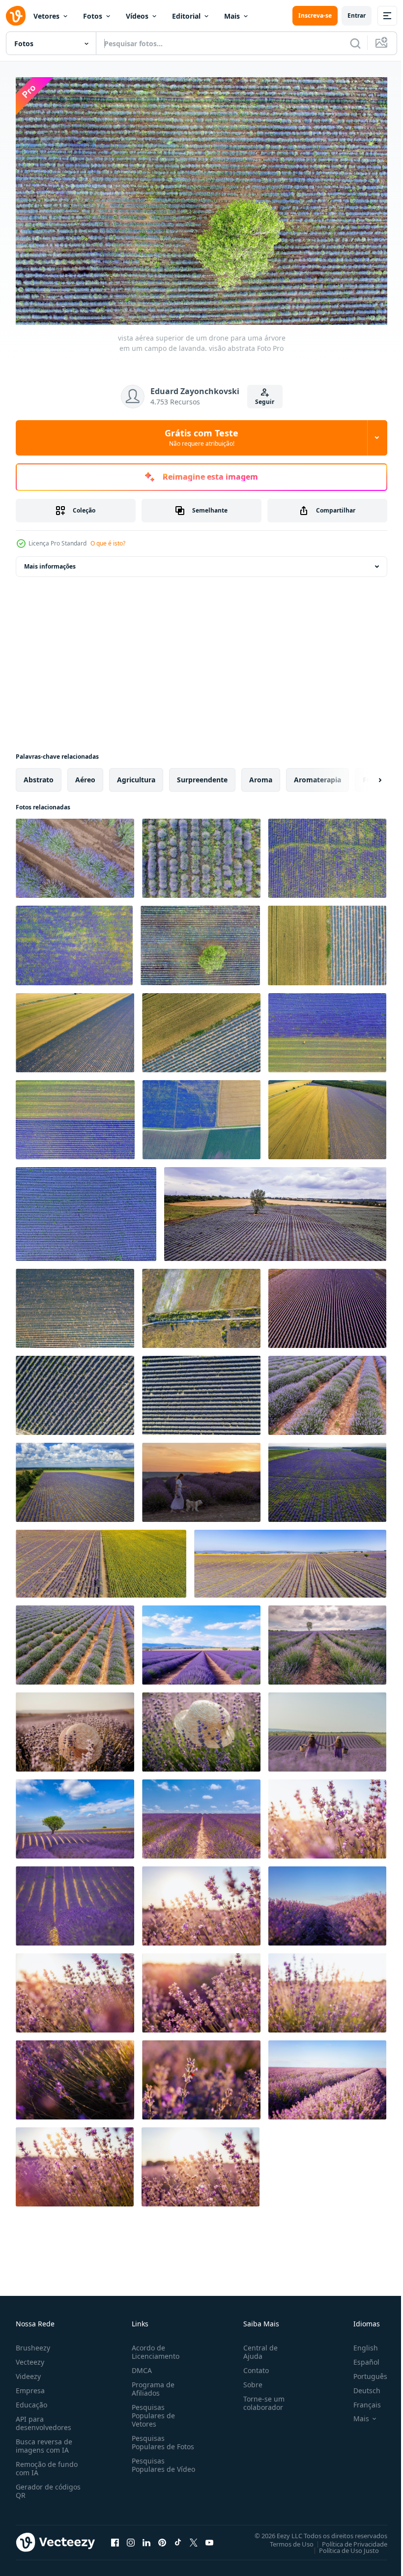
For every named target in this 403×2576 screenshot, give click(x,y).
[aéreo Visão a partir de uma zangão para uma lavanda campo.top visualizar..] (201, 853)
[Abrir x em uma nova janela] (194, 2538)
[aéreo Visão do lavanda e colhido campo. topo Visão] (75, 1115)
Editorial (186, 16)
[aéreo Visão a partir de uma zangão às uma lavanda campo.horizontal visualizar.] (86, 1209)
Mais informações (50, 561)
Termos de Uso (284, 2539)
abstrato (39, 775)
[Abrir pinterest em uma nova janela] (162, 2538)
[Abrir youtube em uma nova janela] (209, 2538)
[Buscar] (355, 43)
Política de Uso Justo (342, 2546)
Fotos (93, 16)
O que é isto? (108, 543)
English (358, 2343)
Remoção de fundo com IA (47, 2463)
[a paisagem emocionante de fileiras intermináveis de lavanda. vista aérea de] (75, 1640)
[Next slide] (364, 775)
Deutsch (360, 2386)
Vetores (46, 16)
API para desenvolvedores (43, 2418)
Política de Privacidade (347, 2539)
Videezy (28, 2371)
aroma (261, 775)
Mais (232, 16)
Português (363, 2371)
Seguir (265, 402)
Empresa (30, 2386)
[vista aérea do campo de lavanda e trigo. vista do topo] (327, 941)
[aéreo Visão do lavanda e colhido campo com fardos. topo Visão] (327, 1028)
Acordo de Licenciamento (154, 2347)
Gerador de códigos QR (48, 2486)
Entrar (357, 15)
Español (359, 2357)
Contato (252, 2365)
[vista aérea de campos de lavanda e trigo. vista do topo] (75, 1028)
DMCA (140, 2365)
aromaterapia (317, 775)
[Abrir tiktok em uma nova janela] (178, 2538)
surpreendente (202, 775)
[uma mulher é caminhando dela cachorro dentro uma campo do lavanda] (201, 1477)
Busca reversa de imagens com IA (44, 2441)
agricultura (136, 775)
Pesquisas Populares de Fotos (161, 2437)
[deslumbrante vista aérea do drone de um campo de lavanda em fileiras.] (75, 1477)
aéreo (85, 775)
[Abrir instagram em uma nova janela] (131, 2538)
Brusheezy (33, 2343)
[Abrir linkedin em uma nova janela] (146, 2538)
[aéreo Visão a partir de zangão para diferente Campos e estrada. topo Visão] (201, 1303)
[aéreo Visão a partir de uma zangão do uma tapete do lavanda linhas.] (201, 1390)
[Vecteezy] (16, 16)
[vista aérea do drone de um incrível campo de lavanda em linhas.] (327, 1303)
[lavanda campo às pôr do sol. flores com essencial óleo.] (327, 1814)
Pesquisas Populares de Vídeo (151, 2464)
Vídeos (137, 16)
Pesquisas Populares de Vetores (151, 2411)
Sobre (249, 2380)
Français (360, 2400)
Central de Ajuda (257, 2347)
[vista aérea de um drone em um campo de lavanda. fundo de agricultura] (75, 1303)
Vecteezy (30, 2357)
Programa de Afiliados (151, 2384)
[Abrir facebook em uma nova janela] (115, 2538)
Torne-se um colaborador (260, 2398)
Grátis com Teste (201, 437)
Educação (31, 2400)
